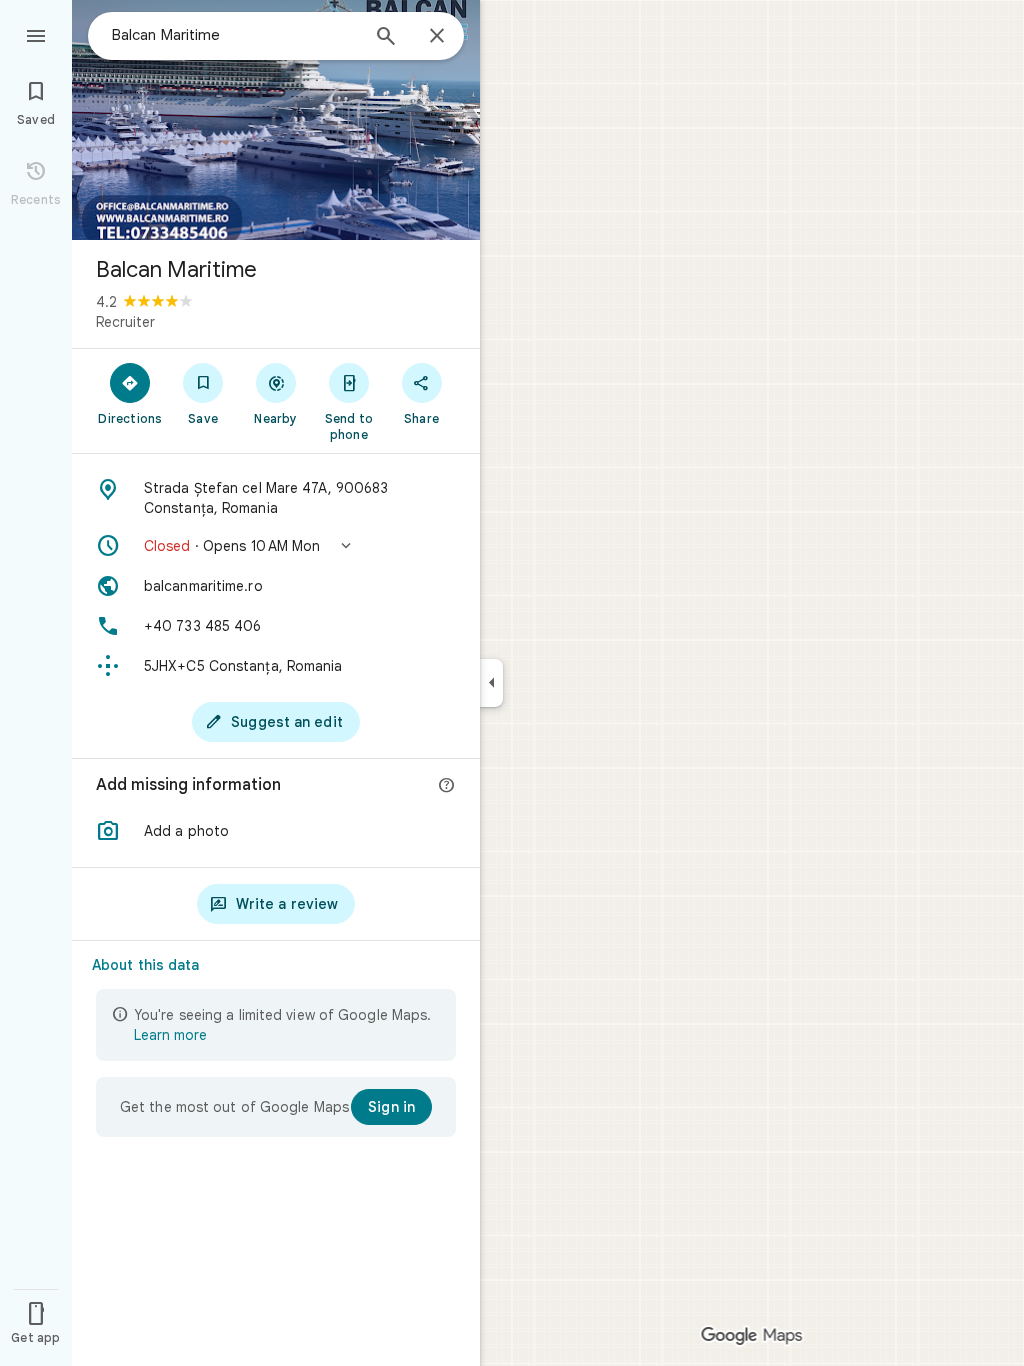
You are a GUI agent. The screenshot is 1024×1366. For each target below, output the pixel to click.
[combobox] (235, 35)
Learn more (170, 1035)
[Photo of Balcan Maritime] (276, 120)
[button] (276, 546)
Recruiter (125, 322)
